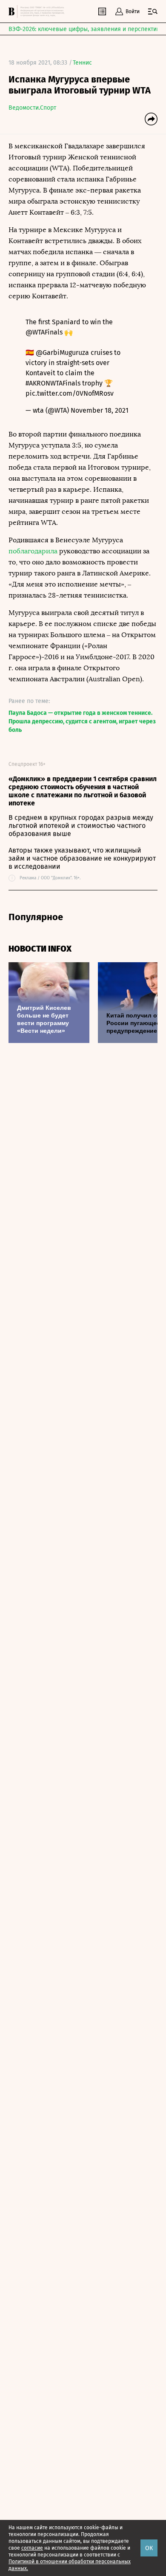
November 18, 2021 (100, 410)
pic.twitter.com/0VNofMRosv (70, 393)
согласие (32, 2548)
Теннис (82, 63)
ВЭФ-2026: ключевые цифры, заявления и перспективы (86, 29)
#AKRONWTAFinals (53, 383)
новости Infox (40, 949)
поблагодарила (33, 551)
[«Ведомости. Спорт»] (13, 11)
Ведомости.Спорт (32, 108)
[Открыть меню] (153, 11)
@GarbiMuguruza (62, 353)
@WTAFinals (44, 332)
